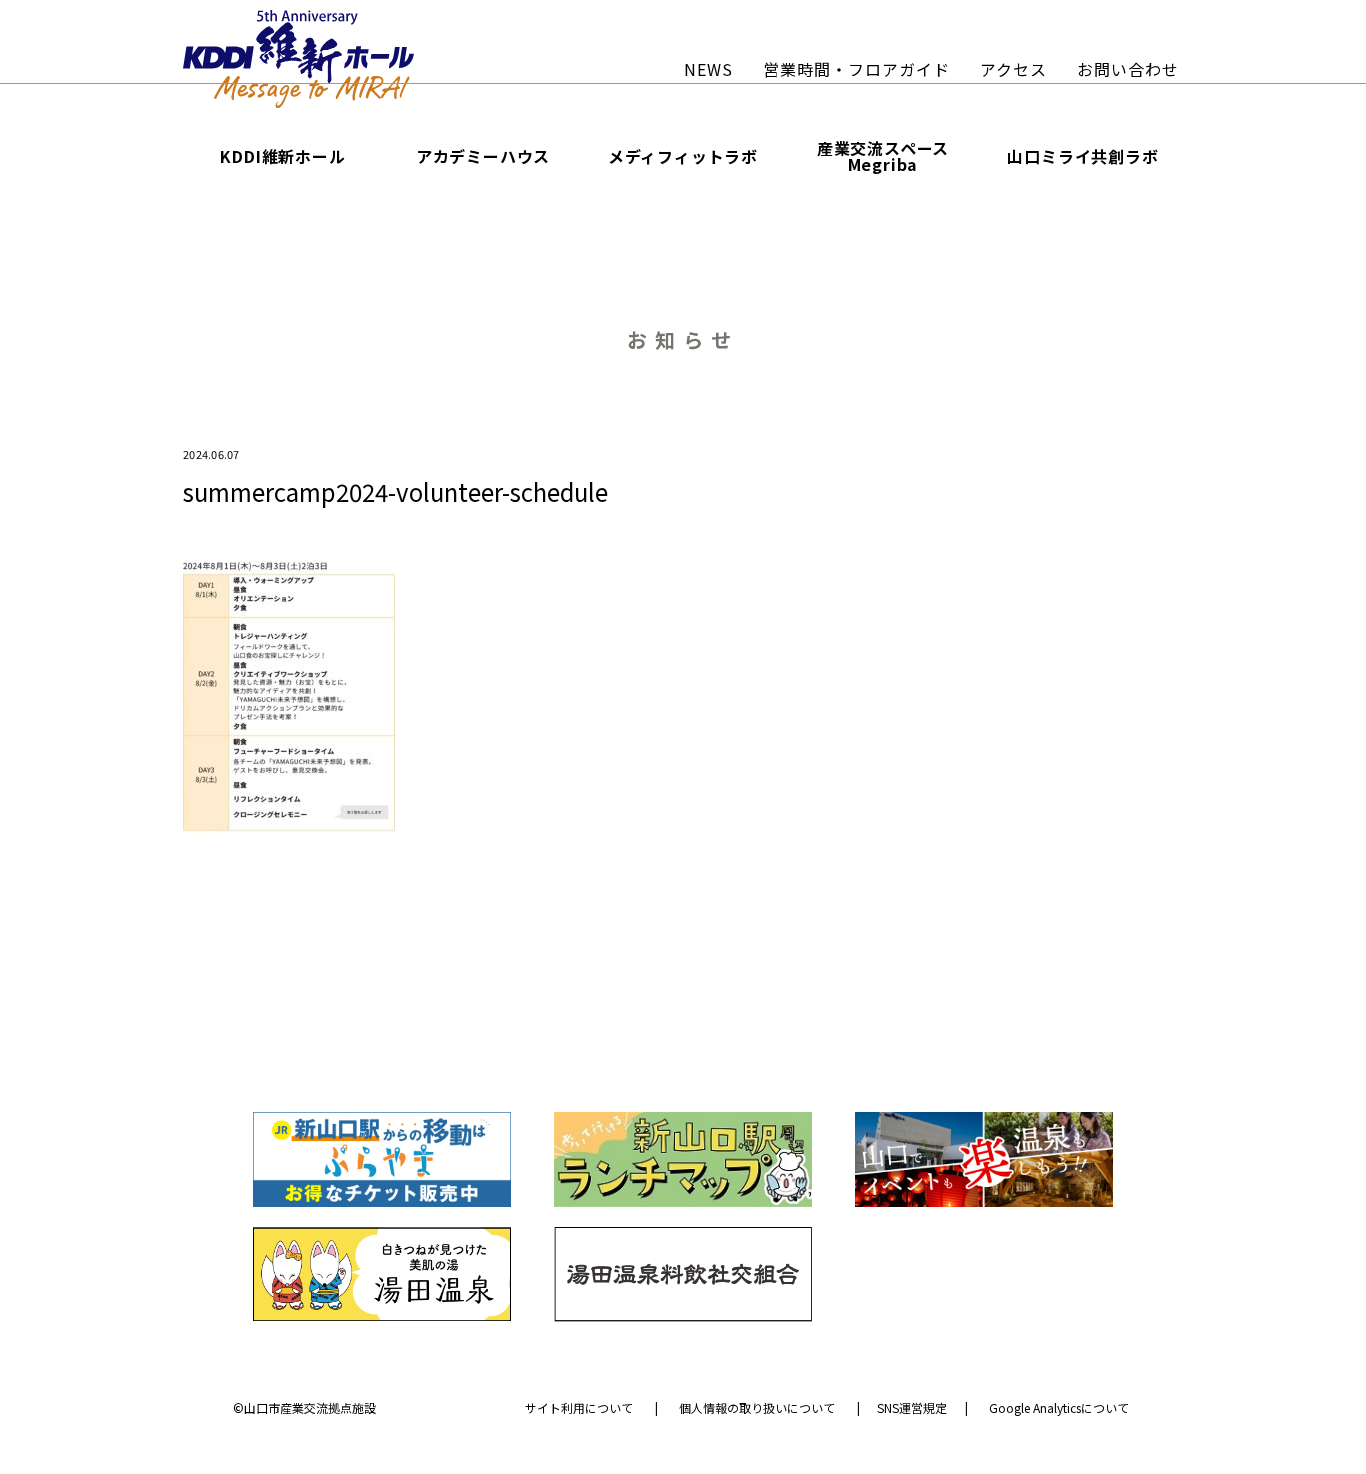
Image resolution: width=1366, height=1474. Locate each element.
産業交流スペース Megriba (883, 156)
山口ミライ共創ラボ (1082, 156)
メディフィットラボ (683, 156)
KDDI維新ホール (282, 156)
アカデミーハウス (483, 156)
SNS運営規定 (912, 1408)
